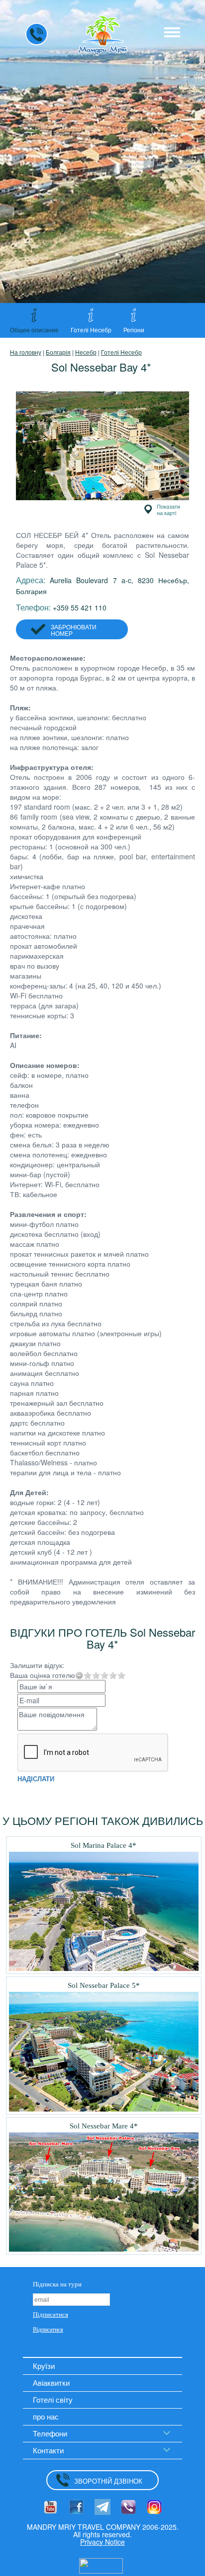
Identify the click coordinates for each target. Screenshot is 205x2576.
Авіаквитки (51, 2383)
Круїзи (44, 2366)
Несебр (86, 352)
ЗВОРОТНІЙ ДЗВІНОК (108, 2481)
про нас (46, 2416)
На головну (26, 352)
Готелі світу (53, 2399)
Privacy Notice (102, 2542)
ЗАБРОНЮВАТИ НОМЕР (74, 630)
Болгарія (58, 352)
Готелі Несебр (121, 352)
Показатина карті (168, 509)
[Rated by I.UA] (101, 2565)
